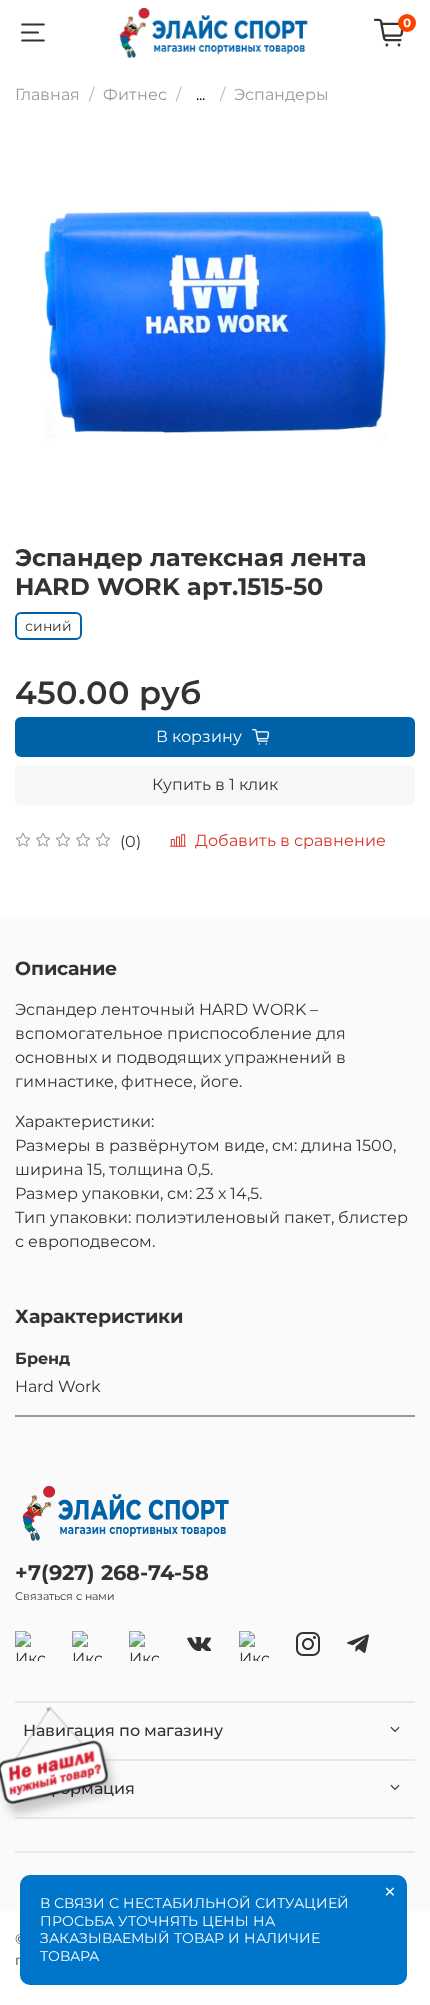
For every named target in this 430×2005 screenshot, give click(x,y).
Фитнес (135, 94)
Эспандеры (281, 94)
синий (48, 626)
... (200, 95)
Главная (47, 94)
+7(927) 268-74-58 (112, 1572)
